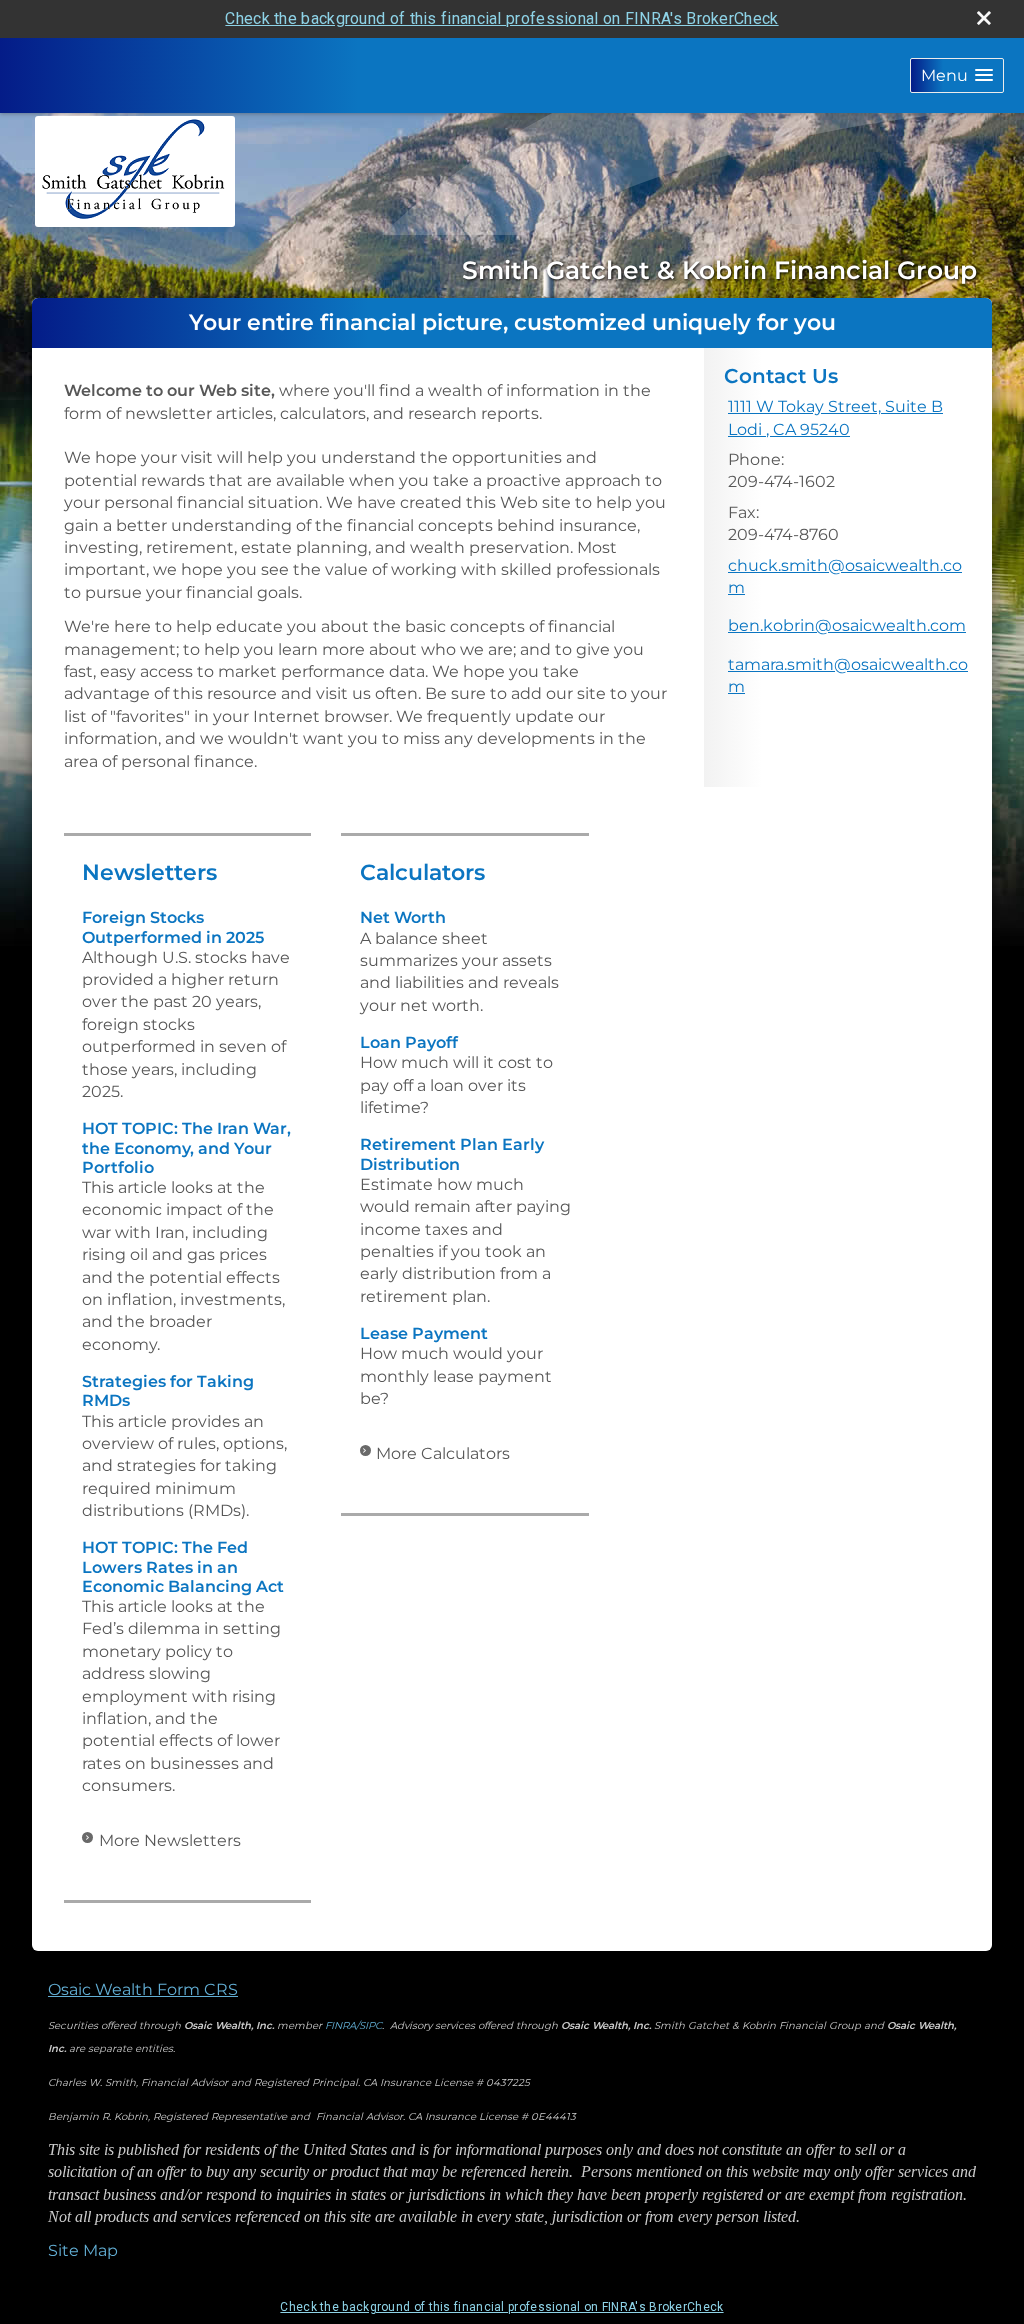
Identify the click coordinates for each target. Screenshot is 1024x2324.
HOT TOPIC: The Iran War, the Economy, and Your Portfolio (186, 1147)
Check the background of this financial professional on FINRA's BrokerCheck (501, 18)
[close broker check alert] (984, 18)
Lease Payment (424, 1333)
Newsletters (149, 872)
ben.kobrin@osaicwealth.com (847, 625)
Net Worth (403, 917)
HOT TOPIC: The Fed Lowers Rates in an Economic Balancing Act (183, 1566)
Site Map (83, 2250)
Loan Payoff (409, 1042)
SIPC (370, 2025)
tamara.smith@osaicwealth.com (848, 675)
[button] (957, 75)
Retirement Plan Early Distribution (452, 1154)
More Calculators (443, 1453)
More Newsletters (170, 1840)
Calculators (422, 872)
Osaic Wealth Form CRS (143, 1989)
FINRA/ (342, 2025)
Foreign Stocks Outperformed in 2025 (173, 927)
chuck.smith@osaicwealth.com (845, 576)
